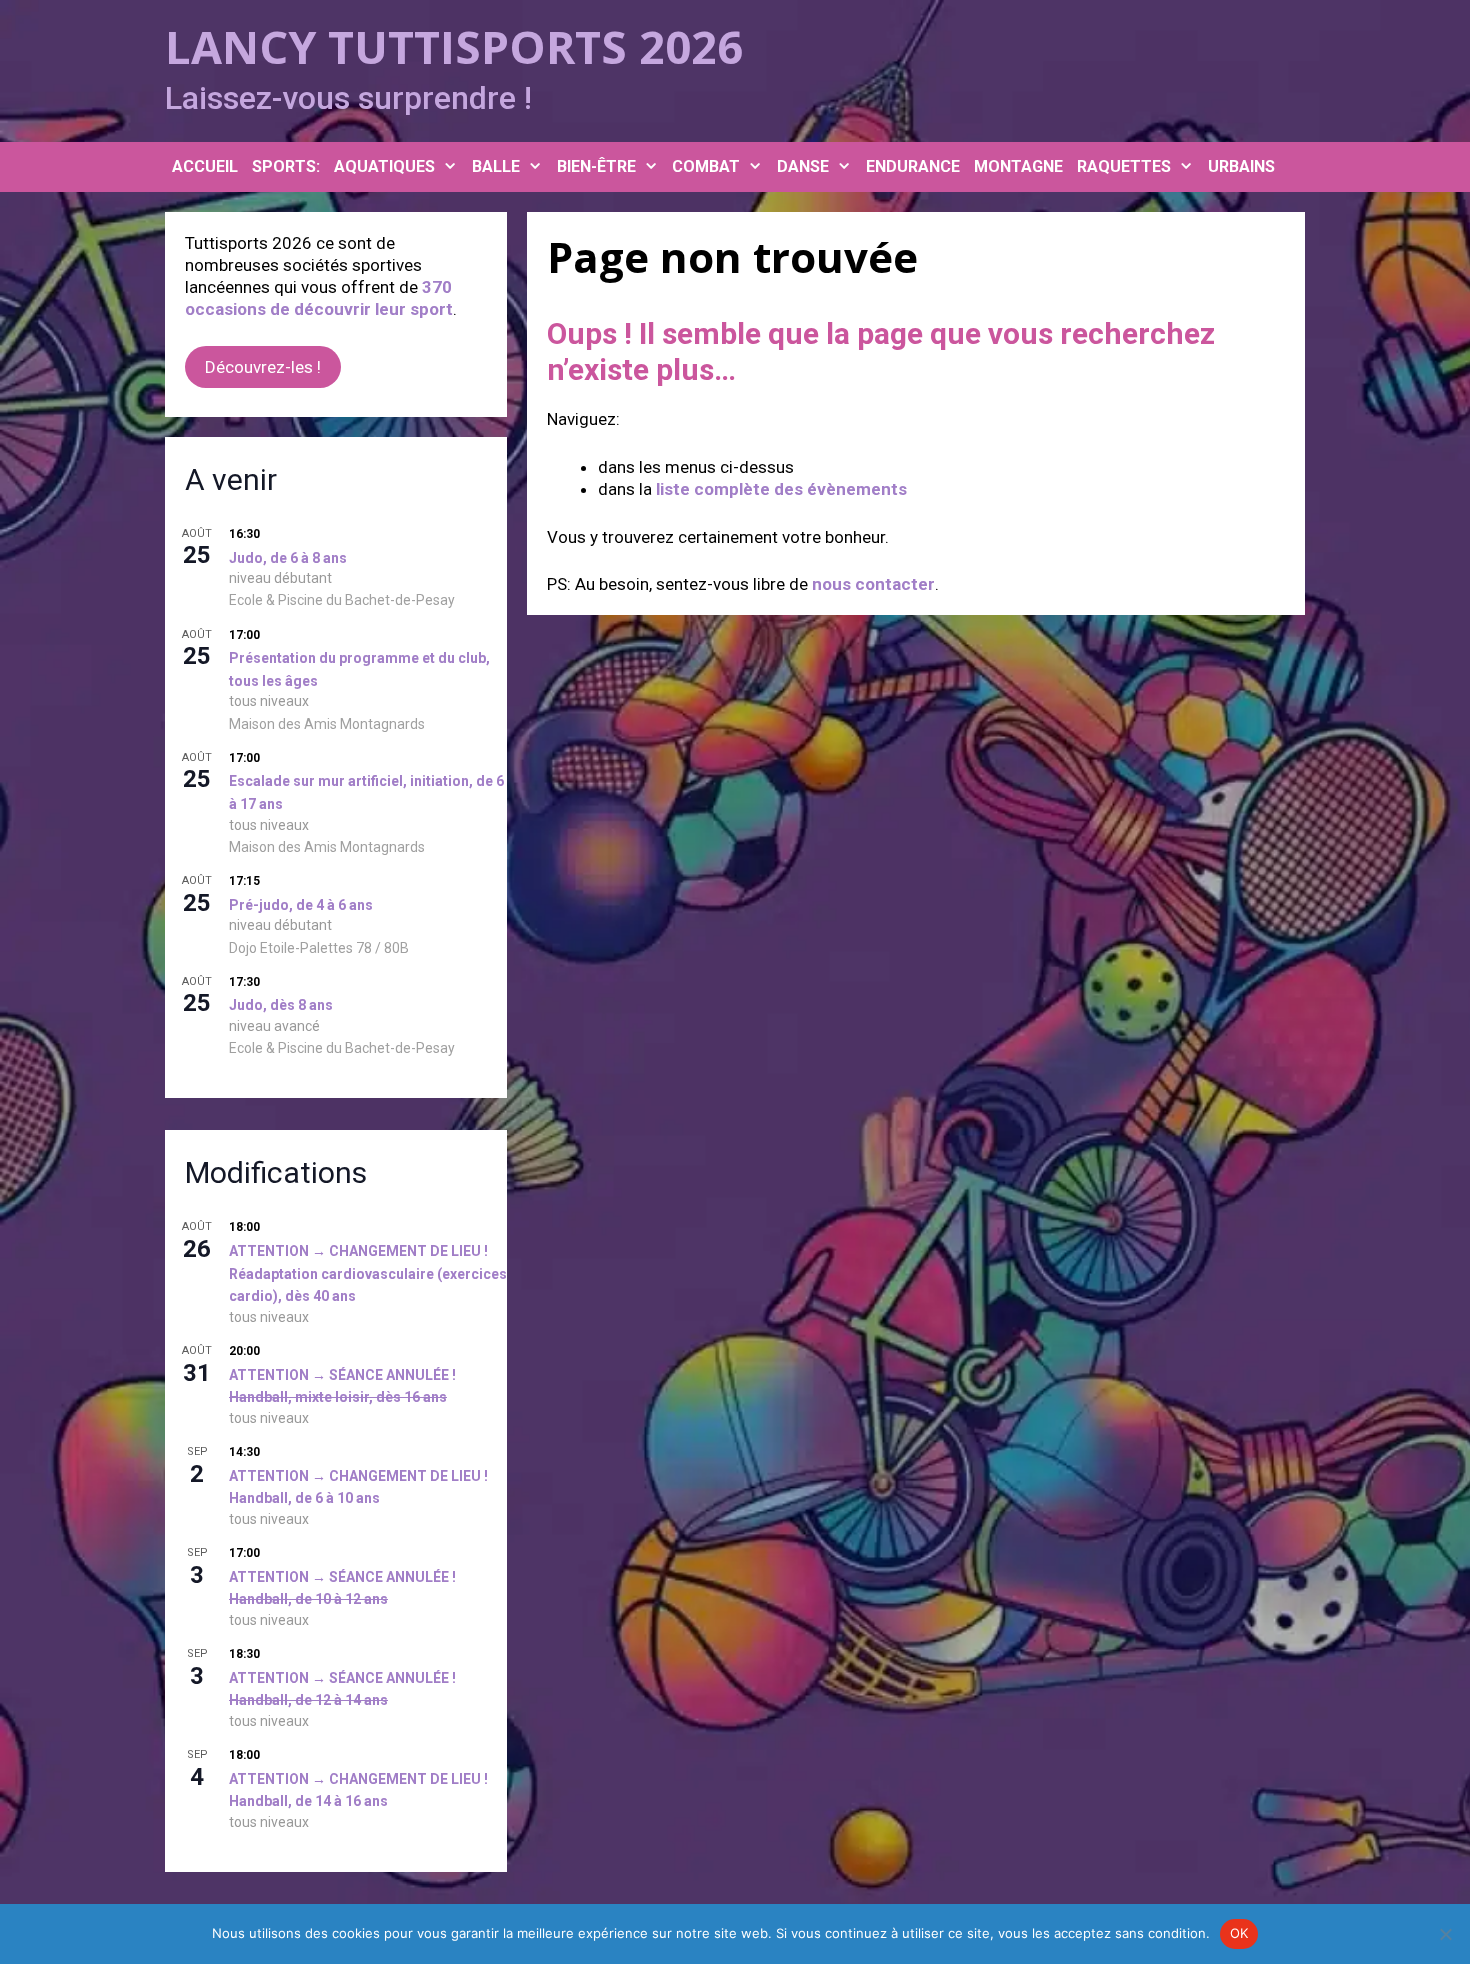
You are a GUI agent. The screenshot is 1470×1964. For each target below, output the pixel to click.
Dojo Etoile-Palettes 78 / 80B (319, 948)
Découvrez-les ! (263, 367)
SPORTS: (286, 166)
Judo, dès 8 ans (281, 1005)
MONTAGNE (1018, 166)
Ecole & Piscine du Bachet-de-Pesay (342, 600)
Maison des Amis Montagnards (327, 724)
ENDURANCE (913, 166)
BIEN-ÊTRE (596, 166)
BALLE (496, 166)
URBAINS (1241, 166)
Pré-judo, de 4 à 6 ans (301, 905)
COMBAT (706, 166)
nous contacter (873, 584)
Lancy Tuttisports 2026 (454, 46)
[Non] (1445, 1934)
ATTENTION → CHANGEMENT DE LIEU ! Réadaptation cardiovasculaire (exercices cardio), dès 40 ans (368, 1273)
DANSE (803, 166)
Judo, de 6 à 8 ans (288, 558)
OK (1239, 1933)
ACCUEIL (205, 166)
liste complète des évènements (781, 489)
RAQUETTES (1124, 166)
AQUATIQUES (384, 166)
